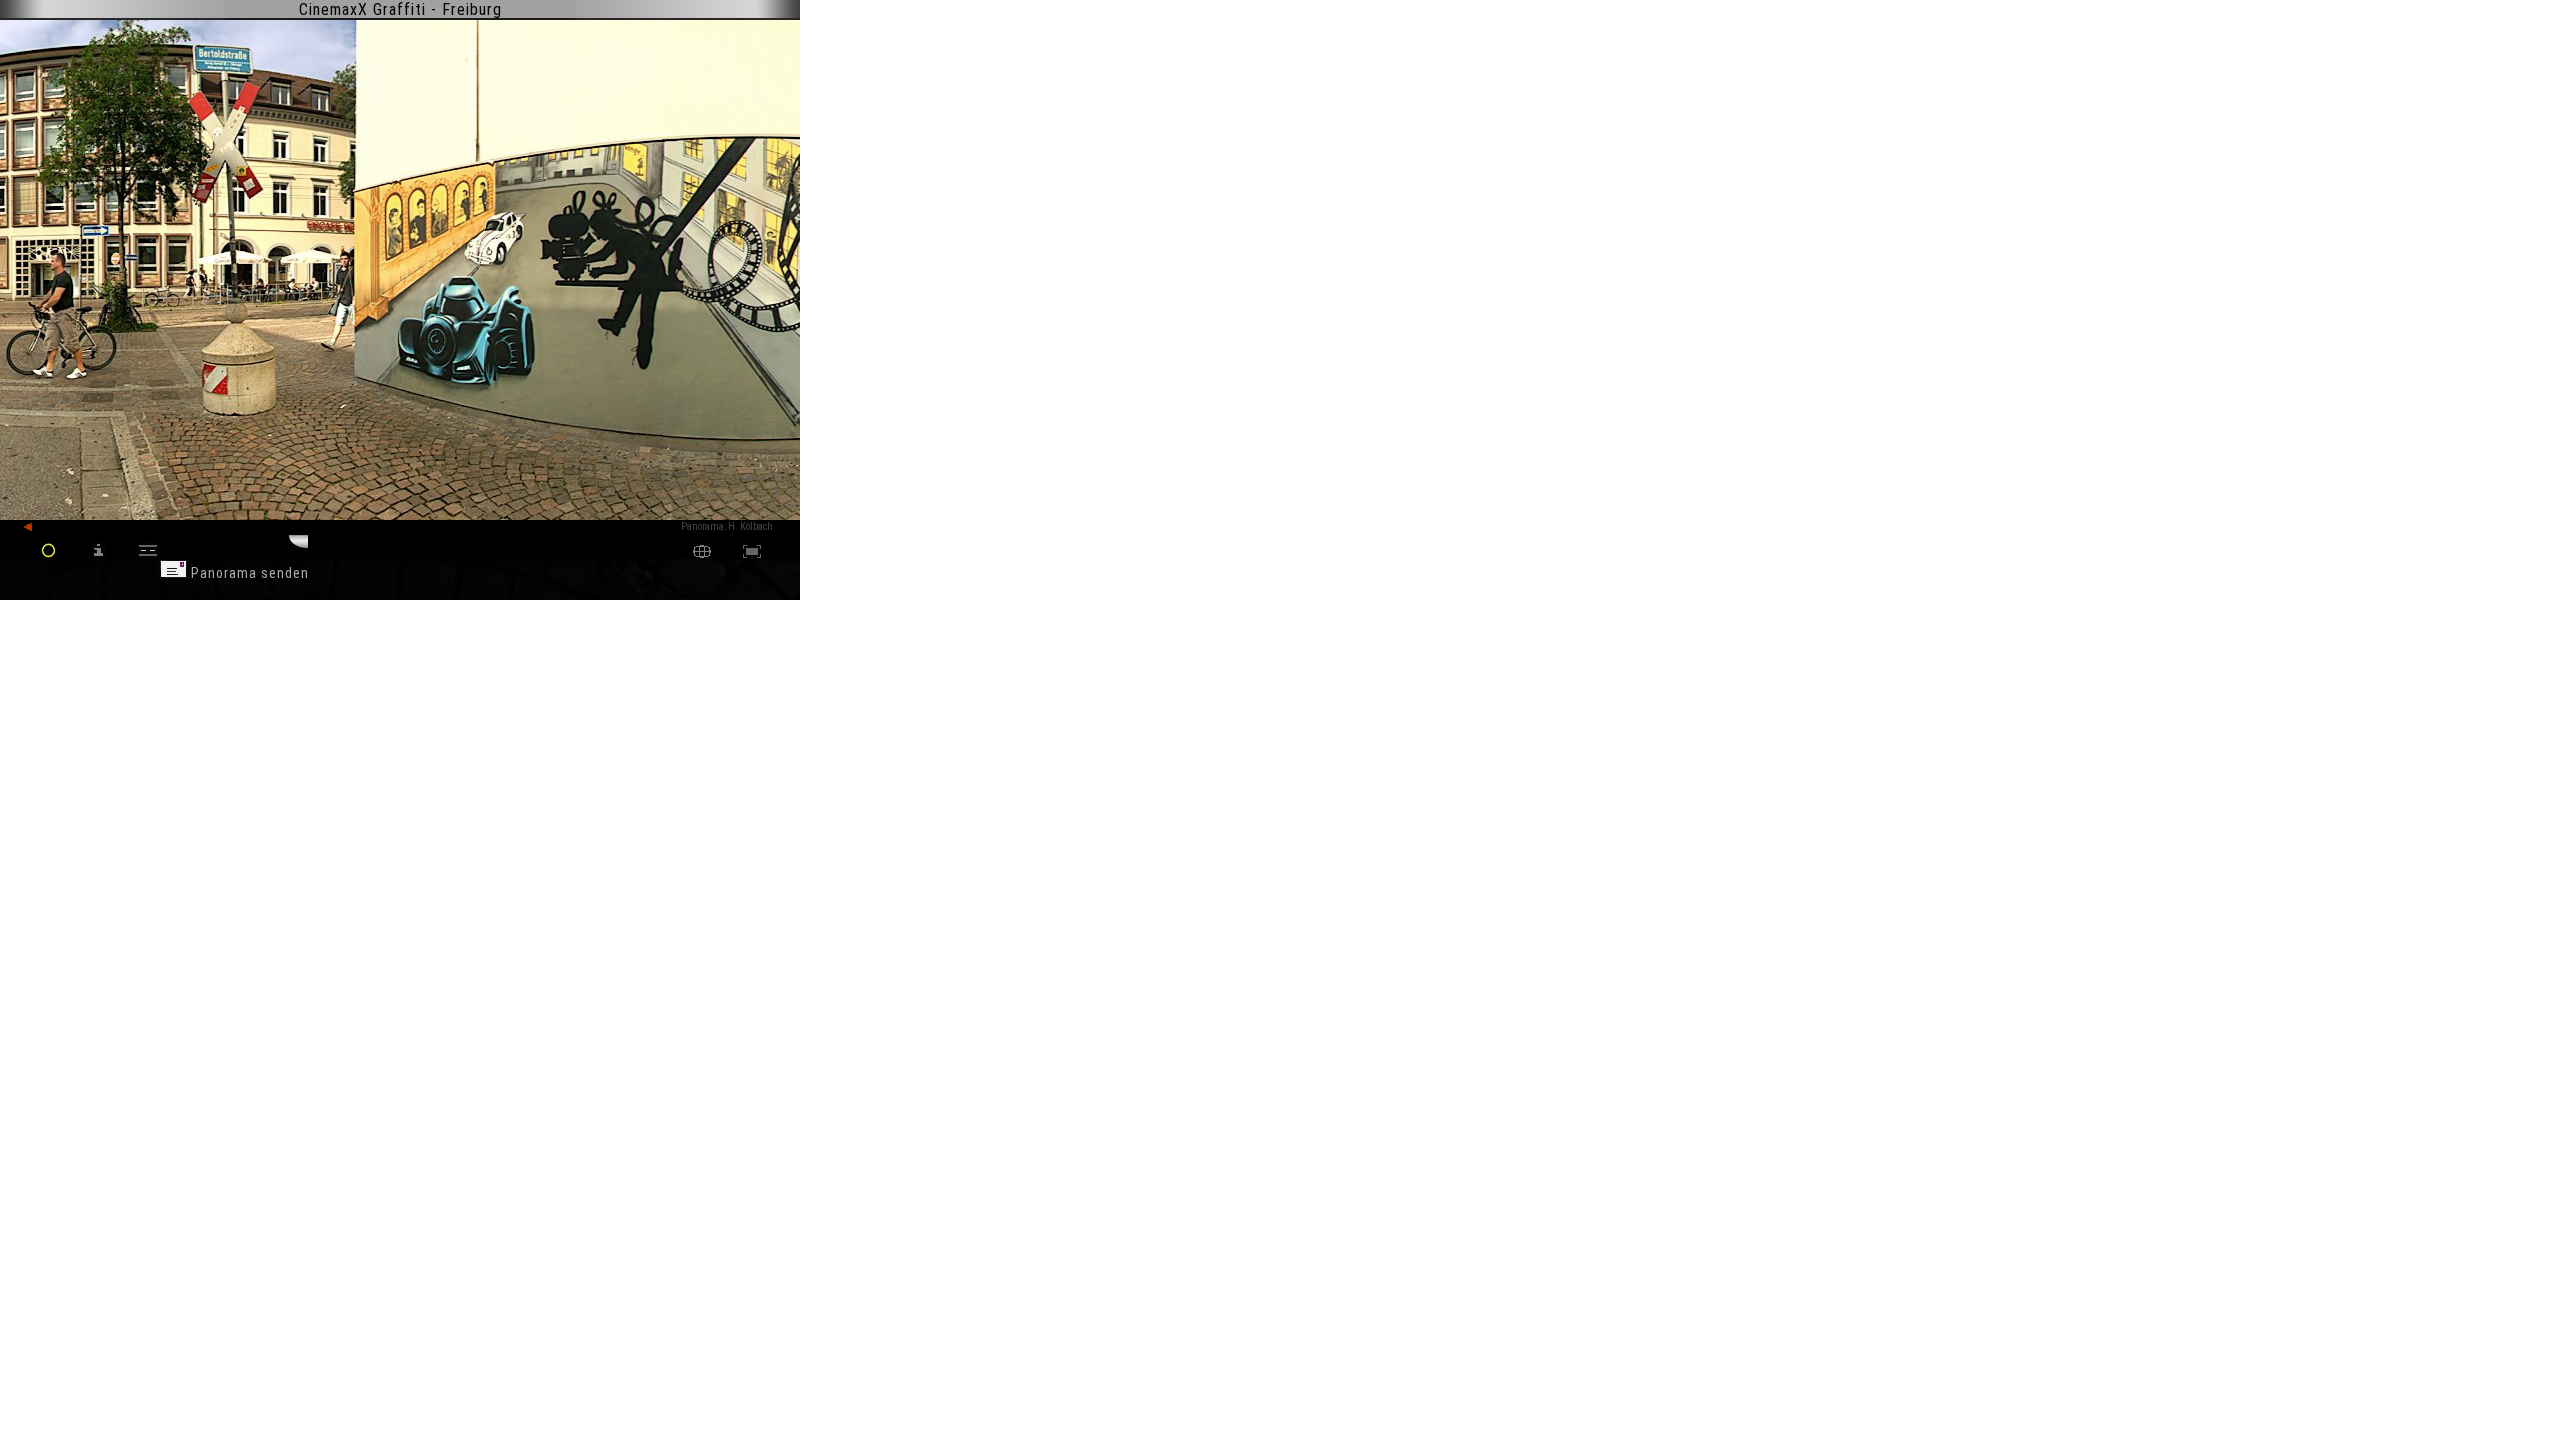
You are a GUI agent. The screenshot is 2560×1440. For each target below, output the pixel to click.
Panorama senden (248, 573)
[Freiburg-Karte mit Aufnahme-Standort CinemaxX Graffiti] (702, 553)
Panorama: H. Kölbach (727, 526)
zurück (51, 527)
